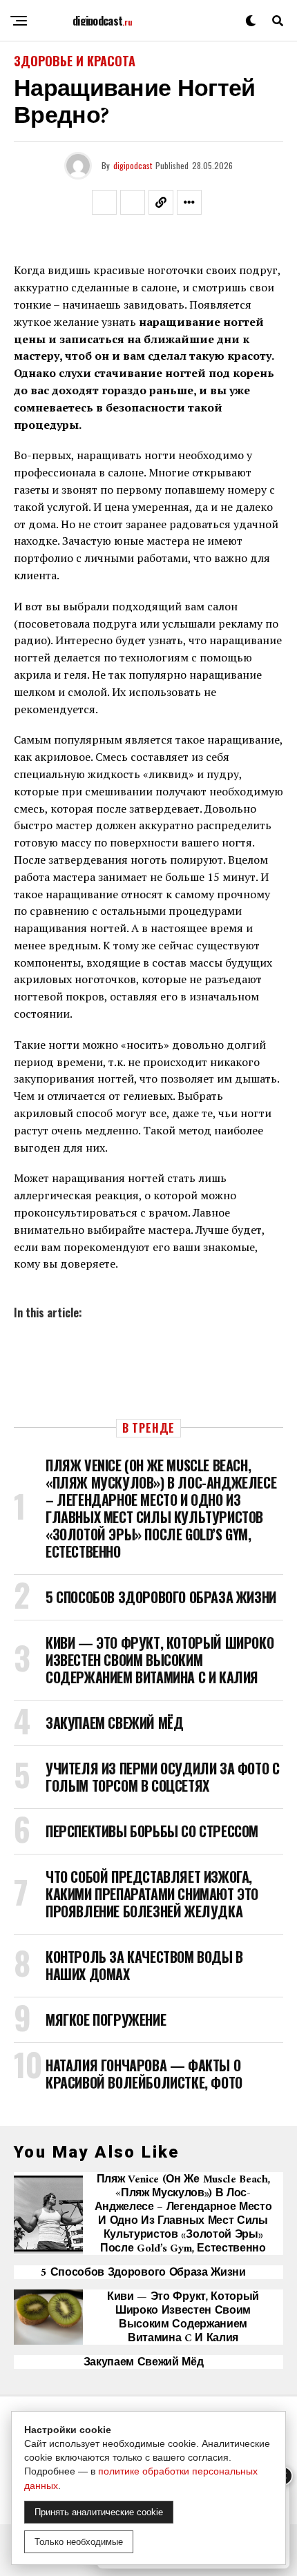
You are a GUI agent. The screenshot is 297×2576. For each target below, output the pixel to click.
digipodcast (133, 165)
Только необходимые (79, 2542)
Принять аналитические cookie (99, 2512)
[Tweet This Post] (133, 202)
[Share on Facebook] (104, 202)
